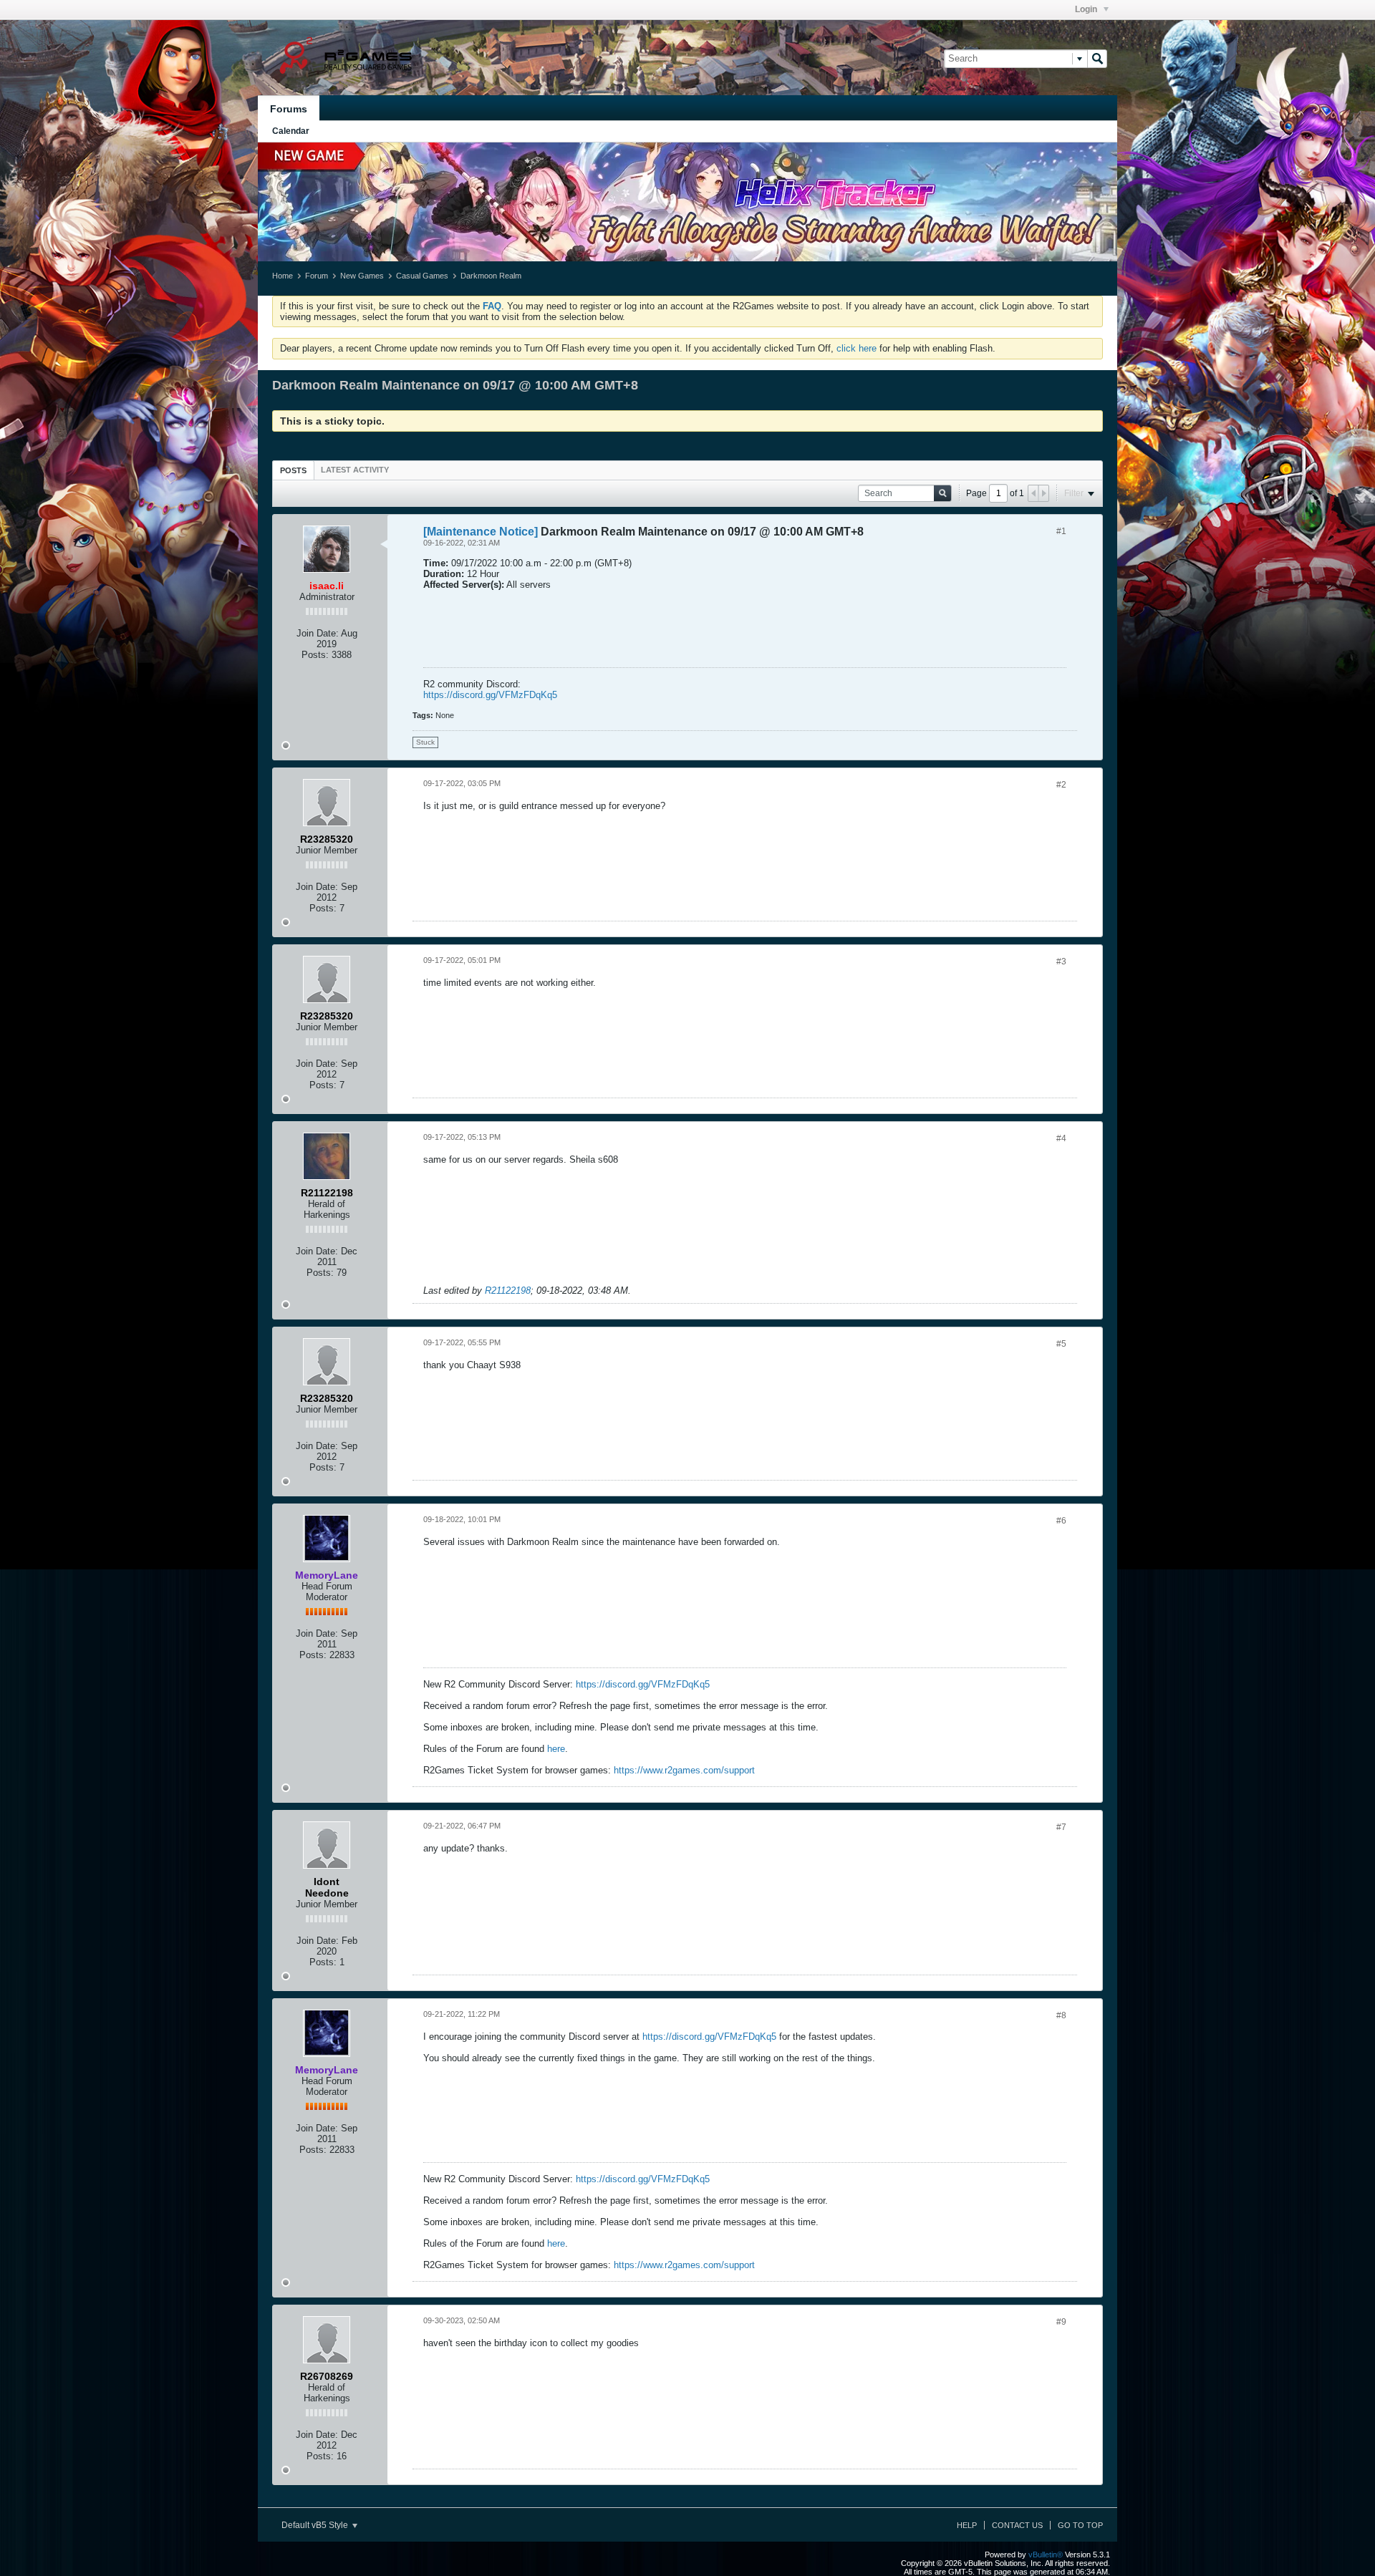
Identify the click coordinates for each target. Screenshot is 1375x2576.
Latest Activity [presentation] (355, 470)
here (556, 1749)
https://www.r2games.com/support (684, 1770)
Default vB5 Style (316, 2525)
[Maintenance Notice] (481, 532)
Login (1087, 9)
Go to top (1080, 2525)
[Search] (1097, 59)
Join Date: (318, 633)
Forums (289, 109)
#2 (1061, 785)
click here (857, 348)
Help (967, 2525)
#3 (1061, 962)
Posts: (315, 655)
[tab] (293, 470)
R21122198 (508, 1291)
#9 (1061, 2322)
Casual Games (422, 276)
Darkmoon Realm (491, 276)
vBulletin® (1046, 2555)
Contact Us (1017, 2525)
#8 (1061, 2015)
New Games (362, 276)
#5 (1061, 1344)
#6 (1061, 1521)
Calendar (291, 131)
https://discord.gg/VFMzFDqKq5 (490, 695)
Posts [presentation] (293, 470)
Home (283, 276)
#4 (1061, 1138)
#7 (1061, 1827)
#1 (1061, 531)
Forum (317, 276)
